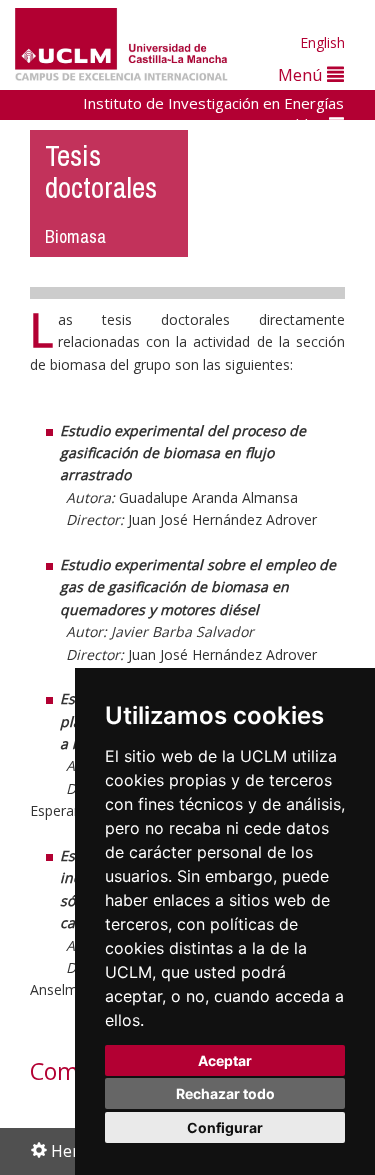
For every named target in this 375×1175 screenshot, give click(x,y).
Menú (302, 74)
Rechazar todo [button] (225, 1093)
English (322, 42)
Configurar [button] (225, 1127)
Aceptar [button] (225, 1060)
